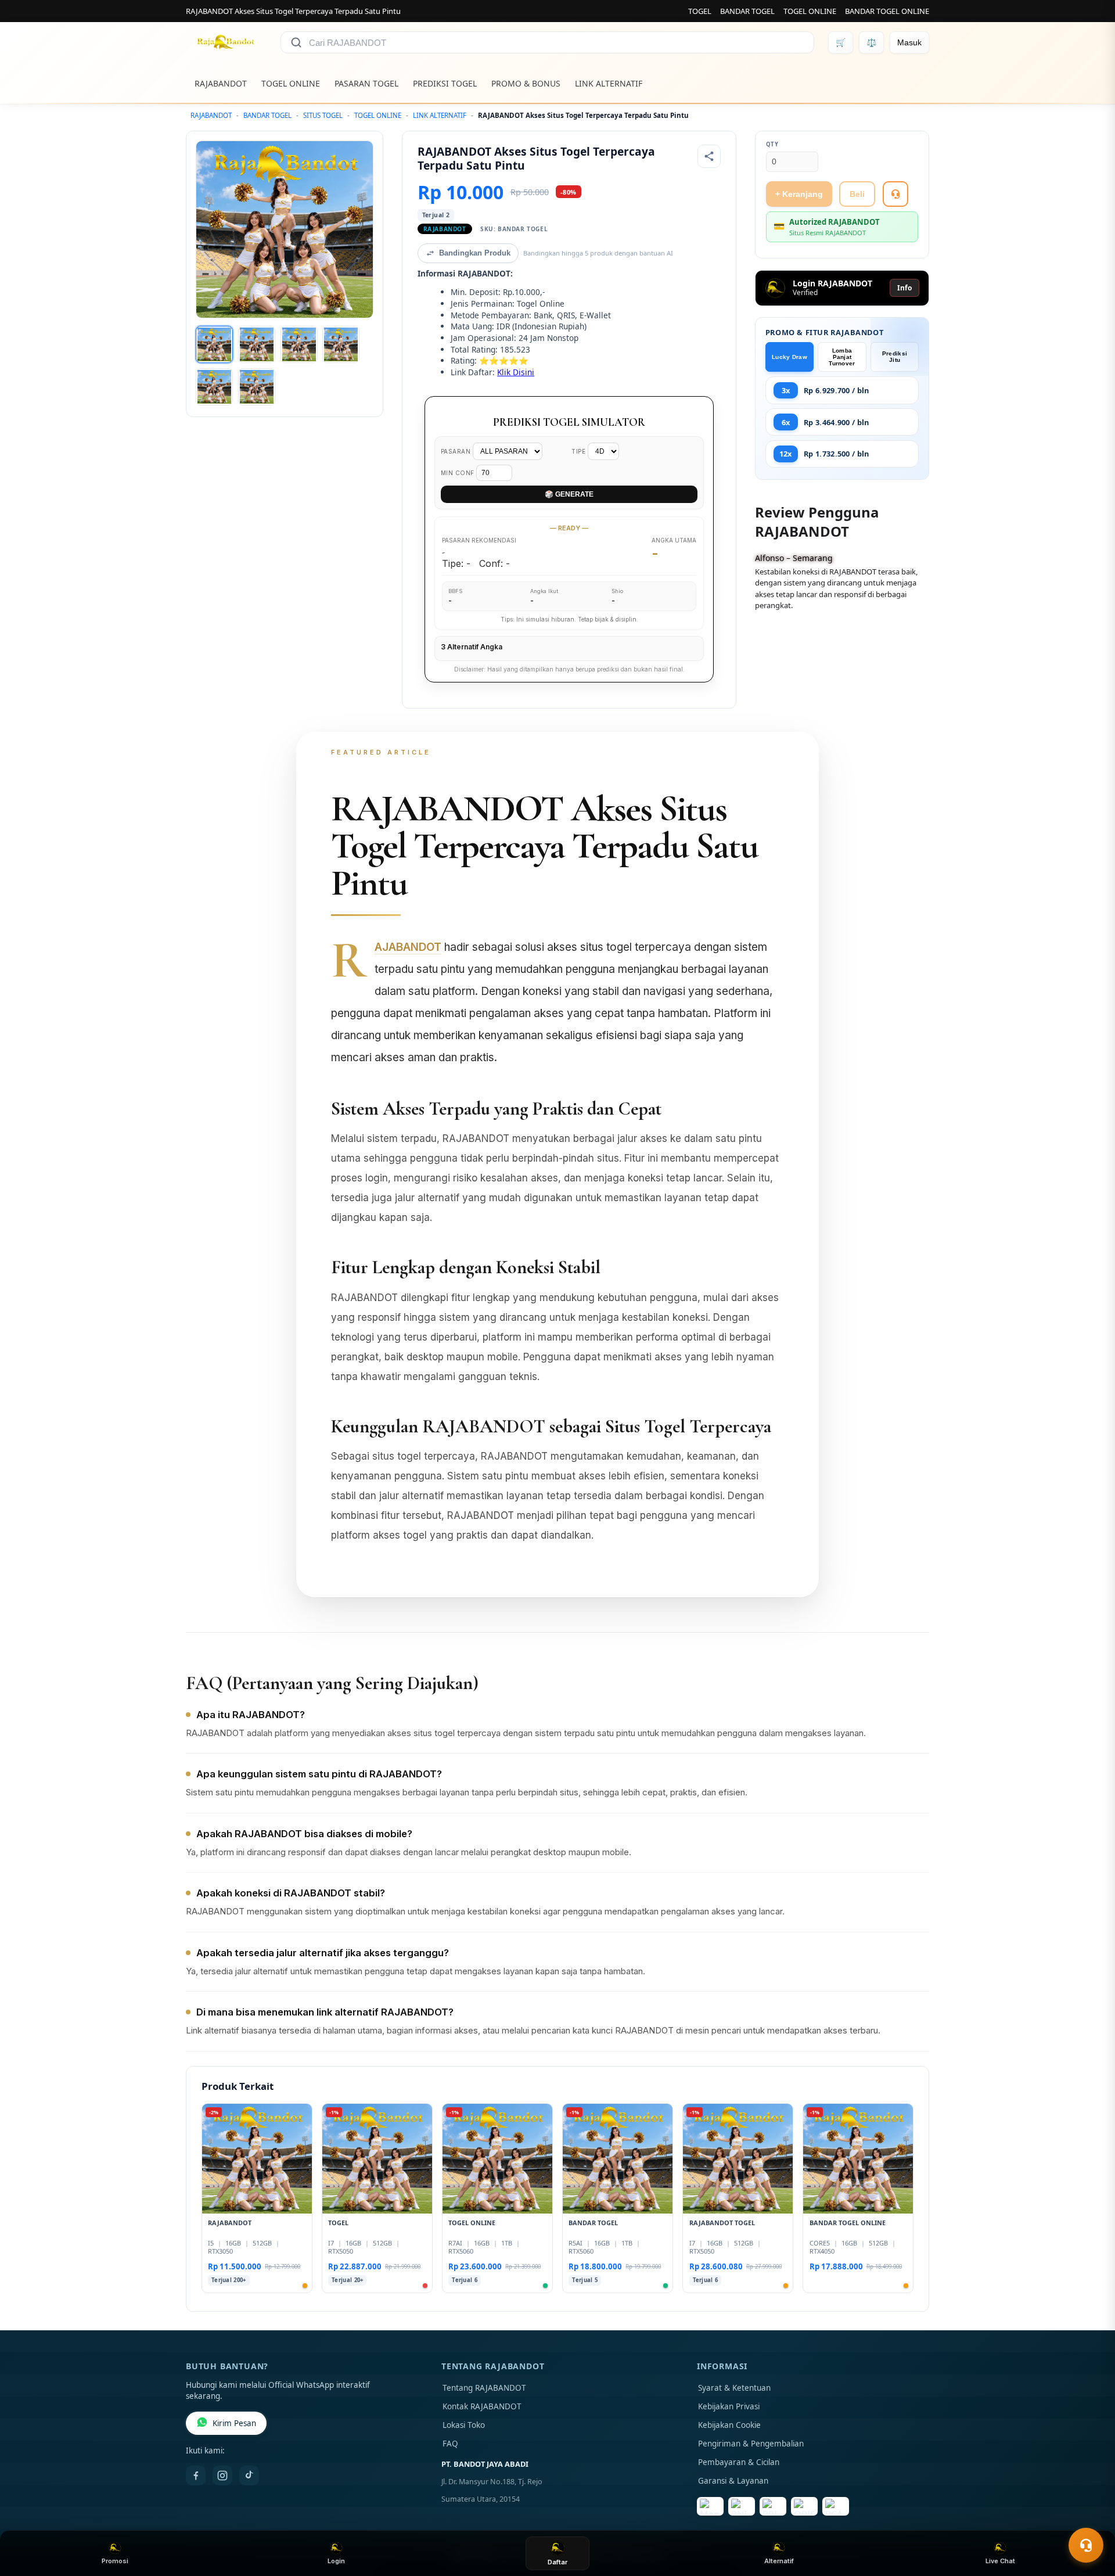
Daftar (557, 2562)
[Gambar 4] (341, 344)
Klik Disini (516, 372)
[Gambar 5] (214, 387)
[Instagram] (222, 2476)
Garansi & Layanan (733, 2481)
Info (904, 288)
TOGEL (700, 11)
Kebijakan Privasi (729, 2406)
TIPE (580, 451)
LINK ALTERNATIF (609, 83)
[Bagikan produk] (709, 156)
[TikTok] (249, 2476)
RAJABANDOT (221, 83)
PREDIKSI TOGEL (445, 83)
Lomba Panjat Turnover (842, 357)
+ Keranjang (799, 194)
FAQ (450, 2444)
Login (336, 2561)
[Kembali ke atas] (1089, 2517)
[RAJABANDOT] (226, 42)
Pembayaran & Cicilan (739, 2462)
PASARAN (457, 451)
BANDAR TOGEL (747, 11)
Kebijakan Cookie (729, 2425)
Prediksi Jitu (895, 357)
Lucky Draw (790, 357)
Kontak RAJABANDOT (482, 2406)
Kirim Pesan (234, 2423)
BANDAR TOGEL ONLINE (887, 11)
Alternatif (779, 2561)
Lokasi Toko (464, 2425)
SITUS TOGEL (323, 115)
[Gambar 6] (257, 387)
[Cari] (296, 42)
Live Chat (1000, 2561)
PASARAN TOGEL (366, 83)
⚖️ (871, 42)
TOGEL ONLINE (810, 11)
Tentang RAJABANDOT (484, 2388)
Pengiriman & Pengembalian (751, 2444)
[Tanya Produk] (895, 194)
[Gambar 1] (214, 344)
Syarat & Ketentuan (734, 2388)
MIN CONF (459, 473)
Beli (857, 194)
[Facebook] (196, 2476)
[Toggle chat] (1086, 2545)
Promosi (115, 2561)
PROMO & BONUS (526, 83)
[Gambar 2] (257, 344)
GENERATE (569, 494)
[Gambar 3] (299, 344)
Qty (772, 144)
